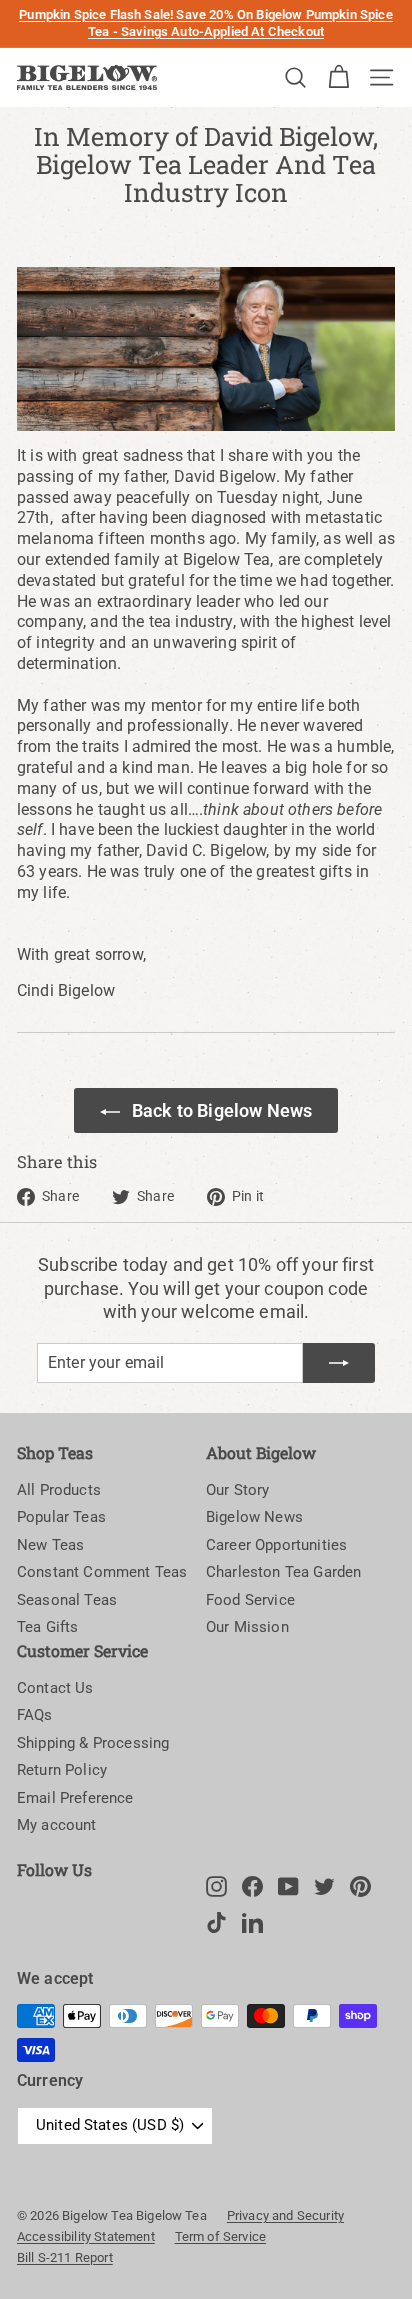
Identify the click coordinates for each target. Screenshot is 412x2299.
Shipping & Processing (93, 1743)
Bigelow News (254, 1517)
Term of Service (220, 2236)
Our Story (237, 1490)
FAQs (35, 1715)
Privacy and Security (285, 2215)
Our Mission (247, 1627)
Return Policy (62, 1770)
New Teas (50, 1545)
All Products (59, 1490)
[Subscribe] (339, 1363)
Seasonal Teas (67, 1600)
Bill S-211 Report (65, 2257)
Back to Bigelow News (222, 1110)
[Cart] (338, 77)
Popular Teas (61, 1517)
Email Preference (75, 1798)
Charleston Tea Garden (283, 1572)
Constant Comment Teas (102, 1572)
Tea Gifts (47, 1627)
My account (57, 1825)
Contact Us (55, 1688)
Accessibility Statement (86, 2236)
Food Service (250, 1600)
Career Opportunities (276, 1545)
